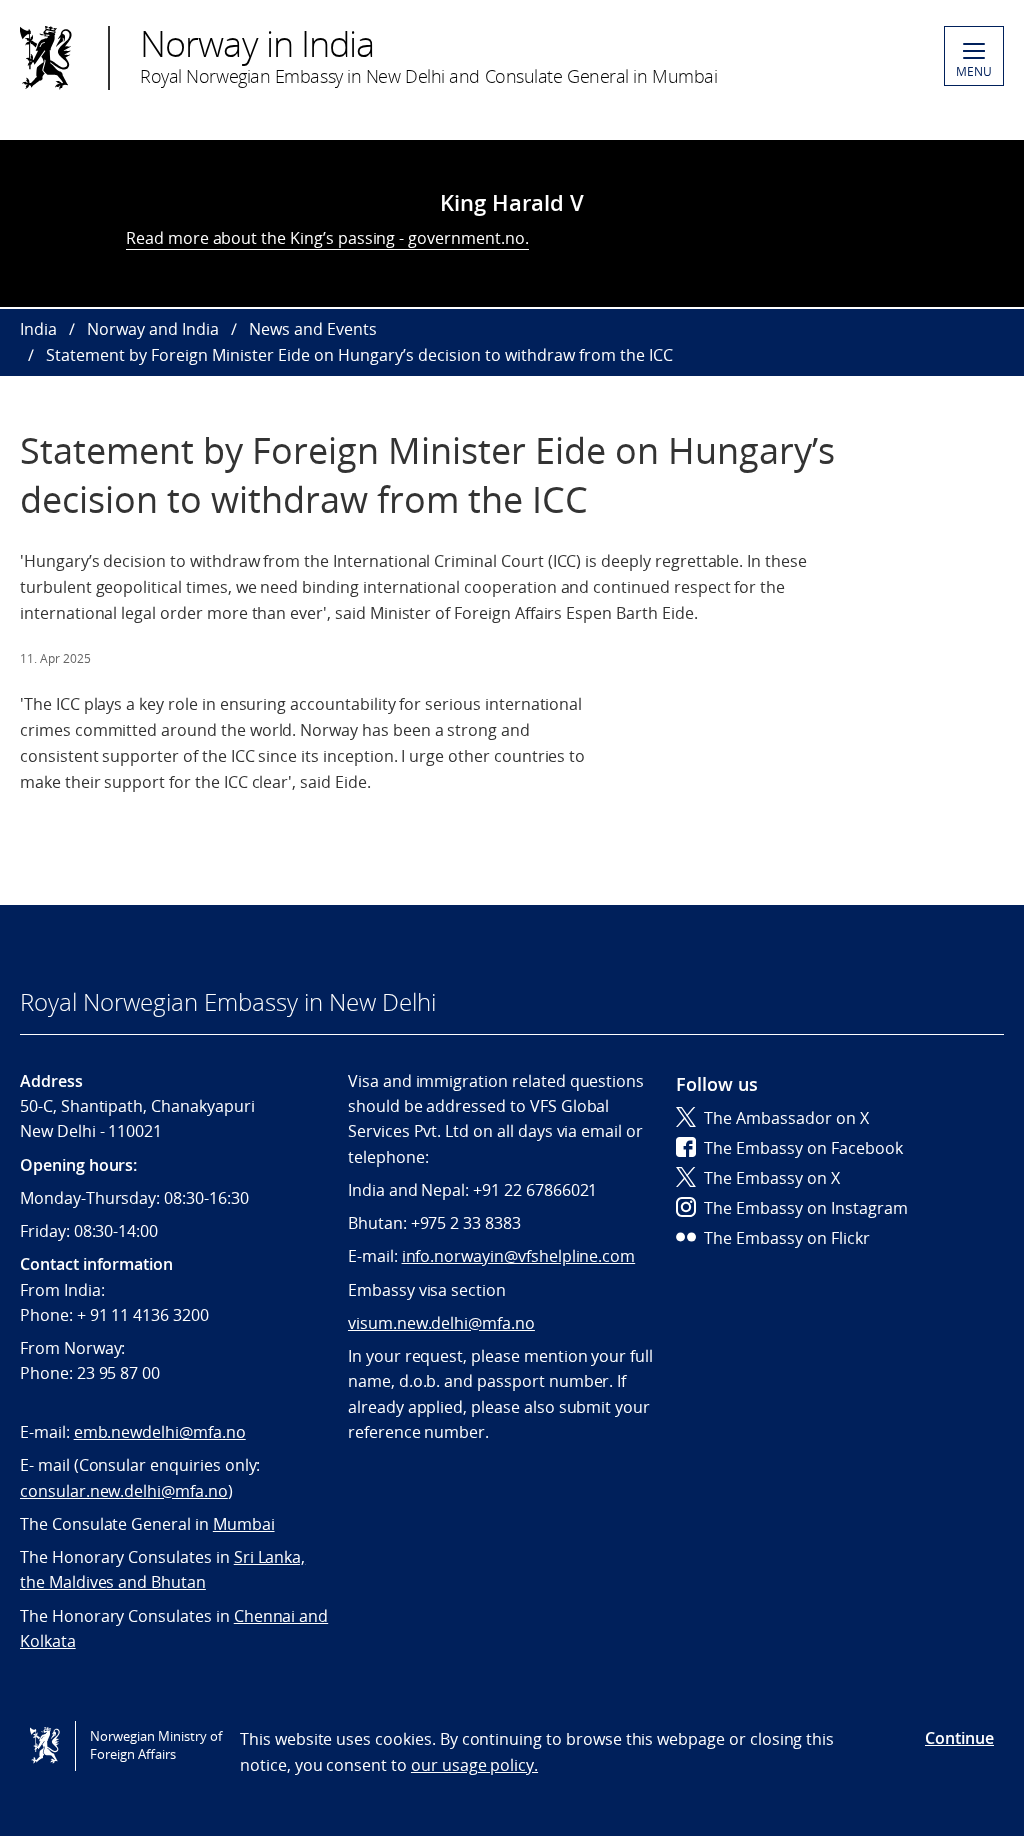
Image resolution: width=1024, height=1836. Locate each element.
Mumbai (244, 1524)
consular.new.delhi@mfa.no (124, 1491)
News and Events (313, 329)
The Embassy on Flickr (787, 1238)
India (38, 329)
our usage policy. (474, 1765)
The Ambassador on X (786, 1118)
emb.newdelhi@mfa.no (160, 1432)
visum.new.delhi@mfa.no (441, 1323)
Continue (959, 1738)
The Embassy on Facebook (803, 1148)
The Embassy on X (772, 1178)
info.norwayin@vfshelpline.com (519, 1256)
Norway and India (153, 329)
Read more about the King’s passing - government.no (325, 238)
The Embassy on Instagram (806, 1208)
